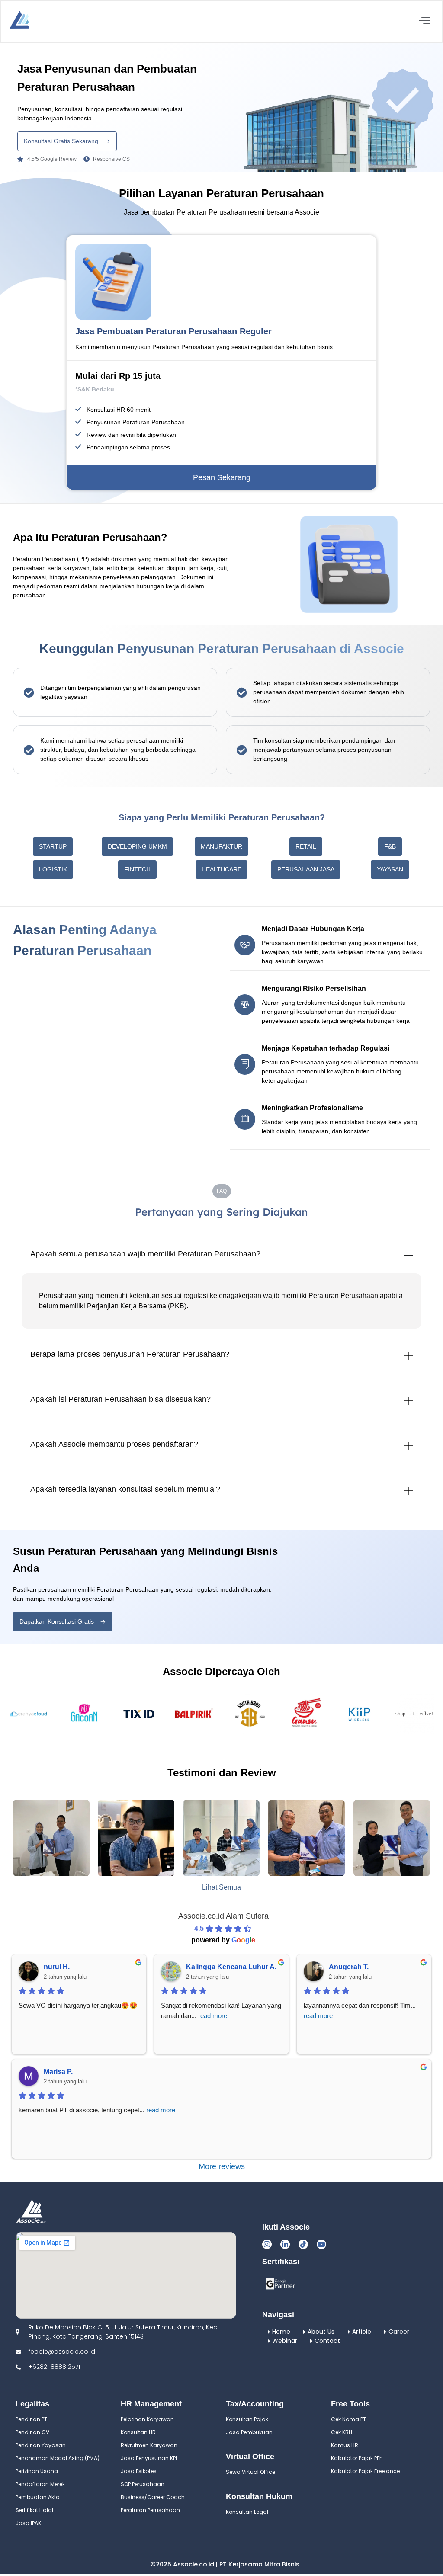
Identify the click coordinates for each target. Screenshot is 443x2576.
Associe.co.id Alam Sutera (223, 1916)
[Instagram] (267, 2244)
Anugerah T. (349, 1967)
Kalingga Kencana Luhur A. (231, 1967)
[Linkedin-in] (285, 2244)
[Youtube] (321, 2244)
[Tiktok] (303, 2244)
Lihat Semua (221, 1887)
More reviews (222, 2166)
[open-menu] (425, 21)
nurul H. (57, 1967)
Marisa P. (58, 2071)
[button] (53, 847)
